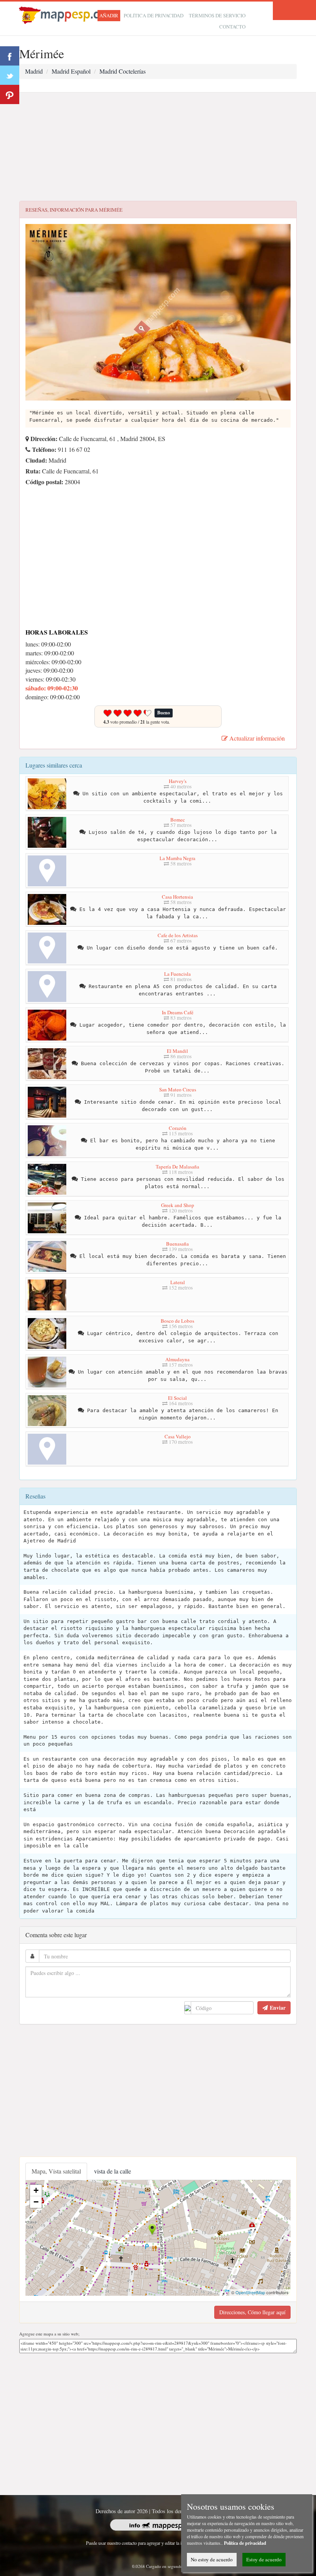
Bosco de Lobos (177, 1321)
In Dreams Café (178, 1012)
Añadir (109, 15)
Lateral (178, 1282)
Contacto (232, 27)
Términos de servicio (217, 15)
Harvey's (178, 781)
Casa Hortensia (177, 897)
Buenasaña (177, 1244)
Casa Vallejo (178, 1436)
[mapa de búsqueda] (69, 14)
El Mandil (177, 1051)
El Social (177, 1398)
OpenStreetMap (250, 2292)
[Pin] (10, 94)
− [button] (36, 2202)
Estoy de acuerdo (264, 2559)
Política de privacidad (154, 15)
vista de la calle (113, 2171)
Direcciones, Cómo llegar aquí (252, 2312)
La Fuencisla (177, 974)
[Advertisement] (158, 147)
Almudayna (177, 1359)
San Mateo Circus (178, 1089)
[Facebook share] (10, 56)
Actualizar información (256, 738)
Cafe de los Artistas (178, 935)
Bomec (178, 820)
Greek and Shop (178, 1205)
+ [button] (36, 2190)
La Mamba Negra (177, 858)
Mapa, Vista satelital (56, 2171)
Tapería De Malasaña (177, 1167)
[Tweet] (10, 75)
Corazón (178, 1128)
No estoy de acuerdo (212, 2559)
